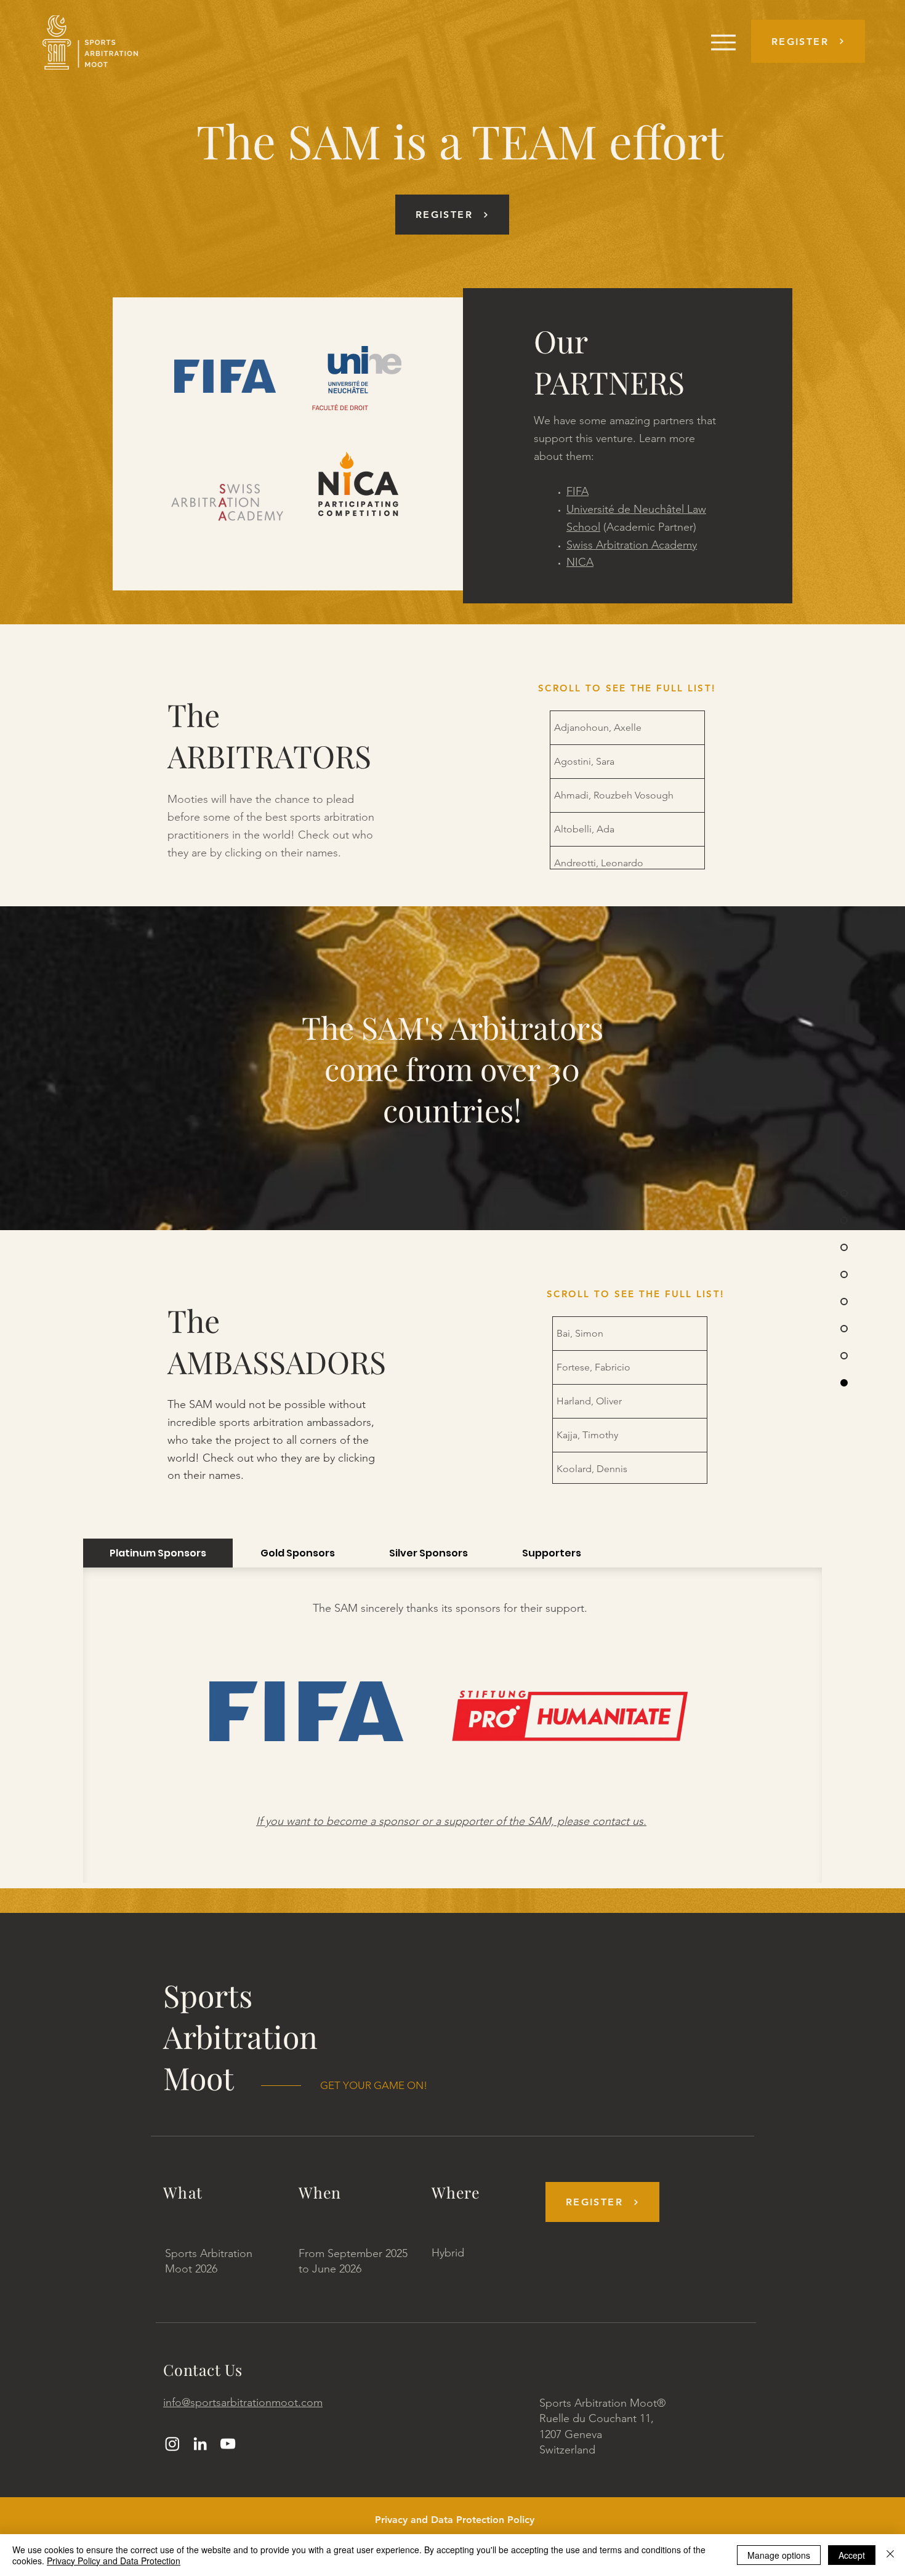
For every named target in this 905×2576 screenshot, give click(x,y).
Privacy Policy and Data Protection (114, 2561)
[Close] (890, 2555)
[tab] (158, 1553)
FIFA (577, 491)
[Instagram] (172, 2444)
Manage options (779, 2555)
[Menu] (723, 42)
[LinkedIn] (200, 2444)
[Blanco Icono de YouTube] (228, 2444)
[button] (808, 41)
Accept (852, 2555)
